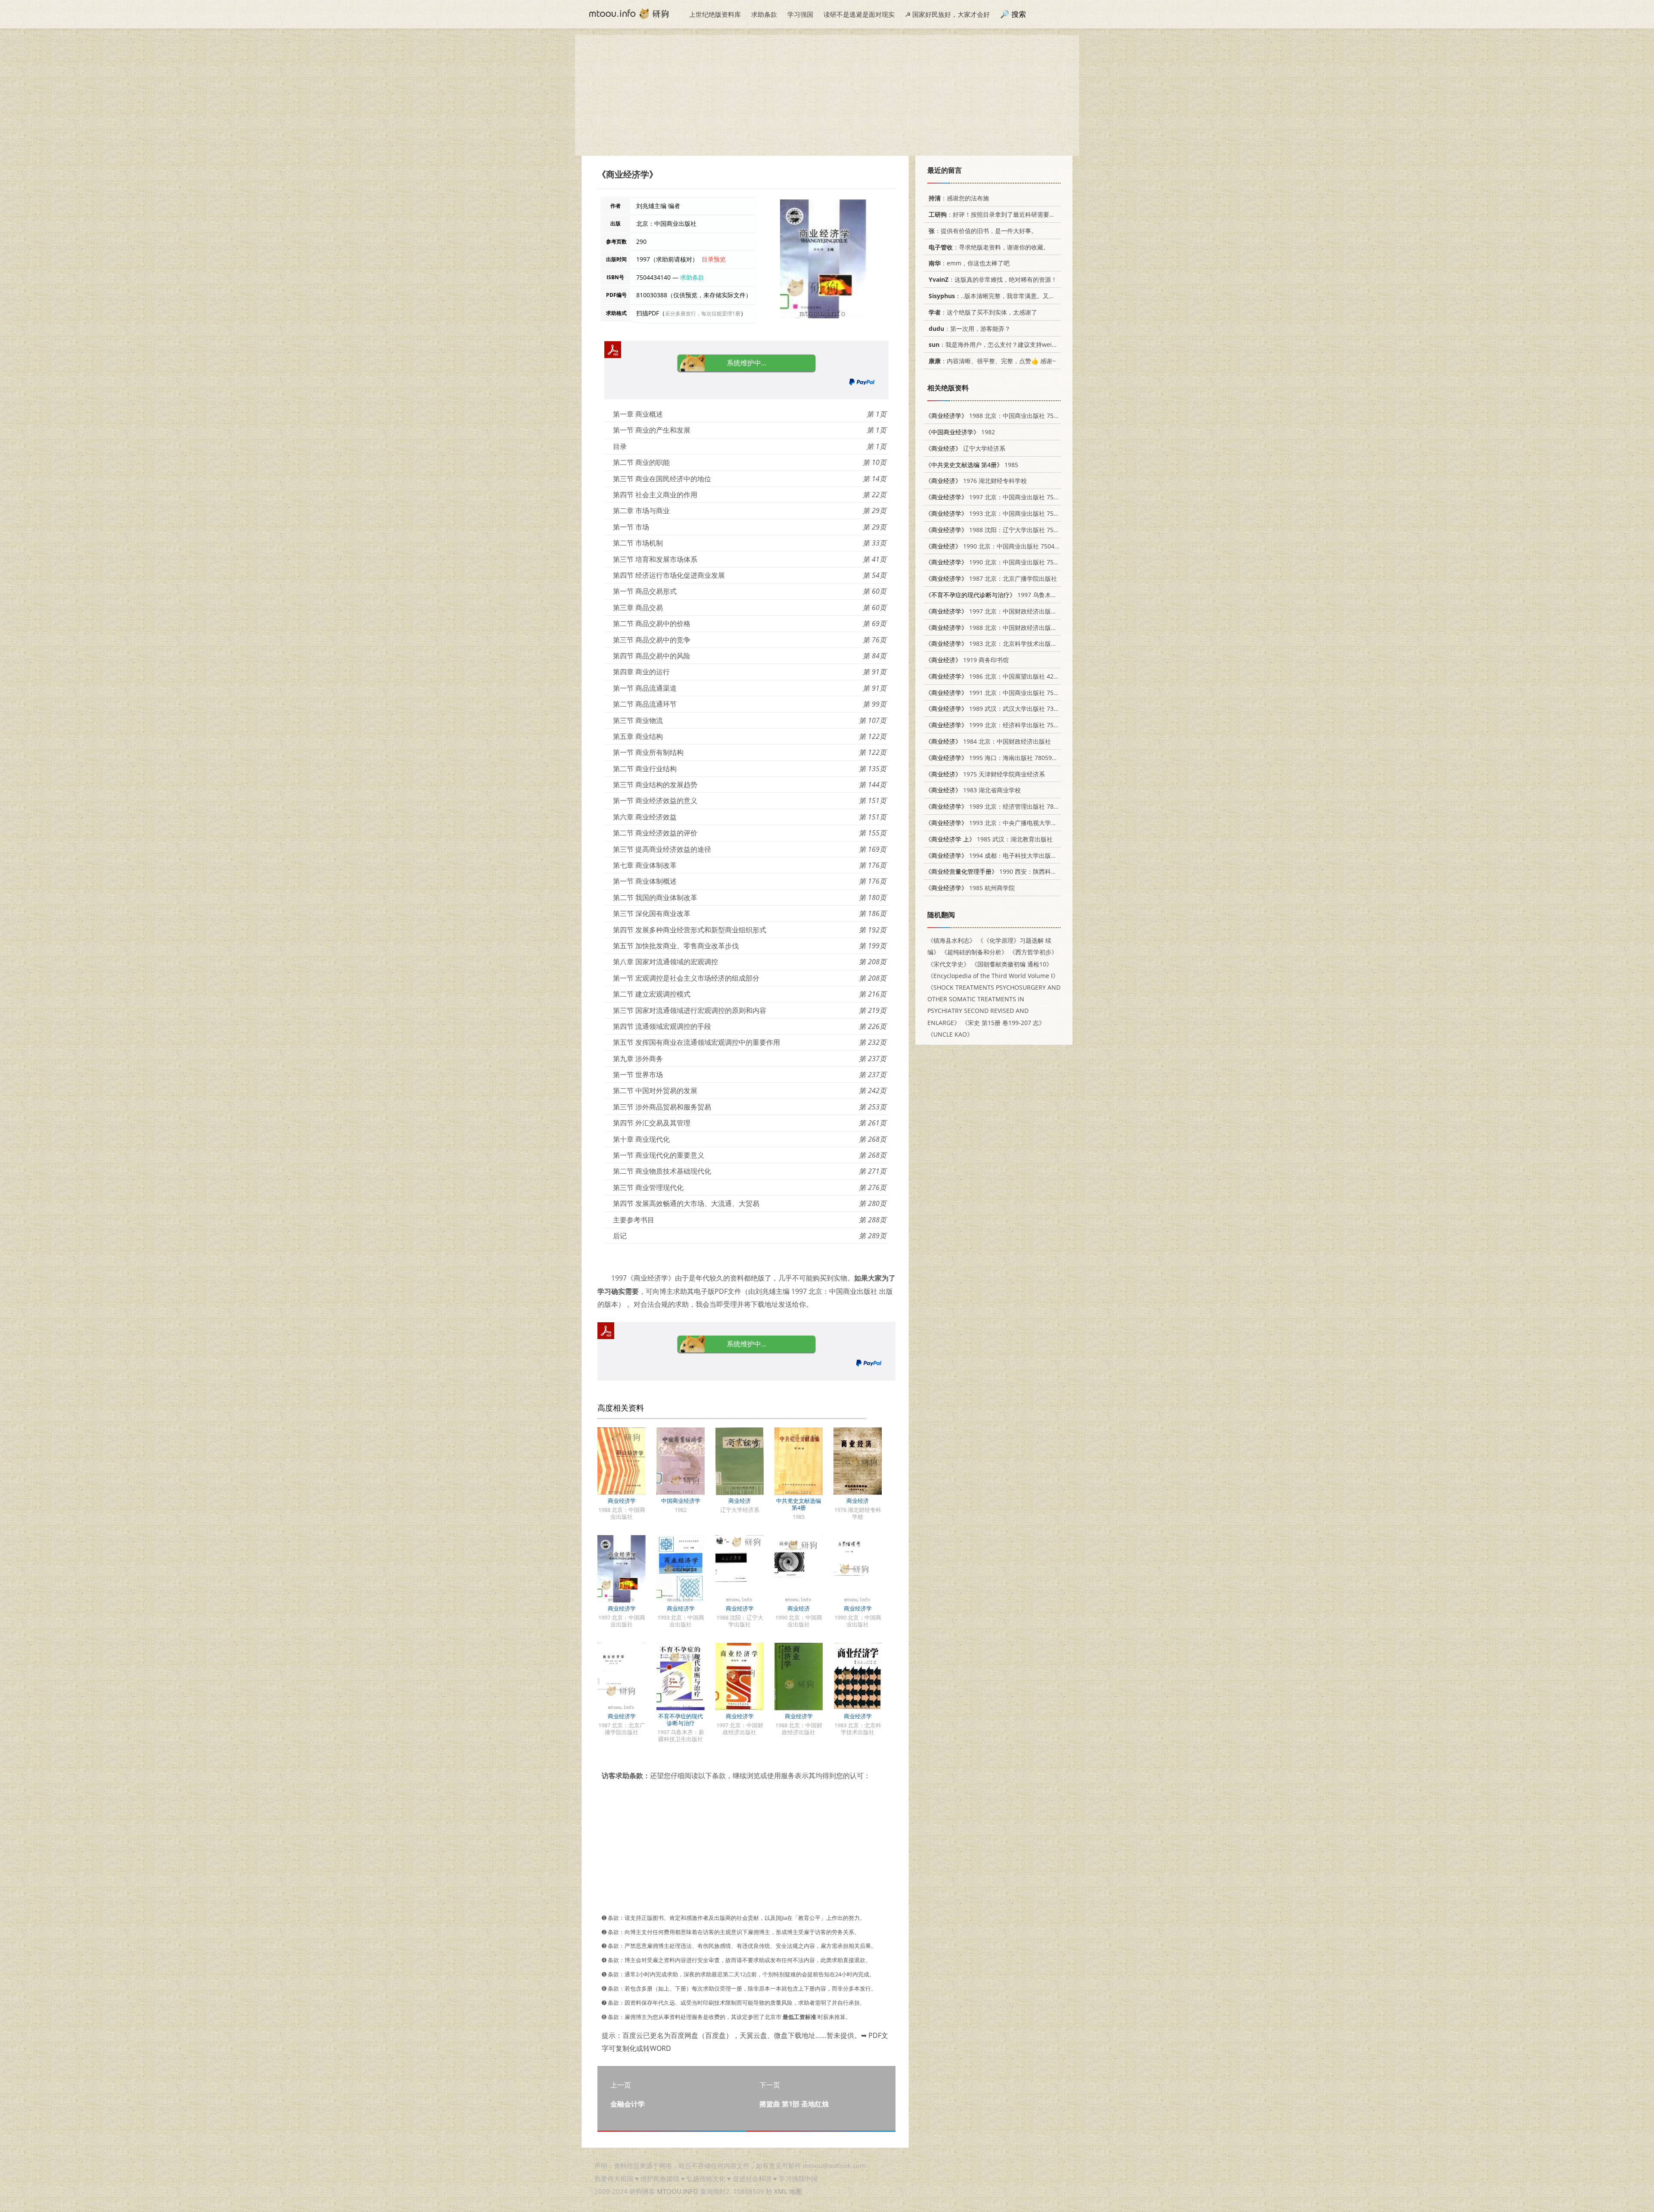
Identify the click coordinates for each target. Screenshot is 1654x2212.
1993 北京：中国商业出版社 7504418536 (1003, 513)
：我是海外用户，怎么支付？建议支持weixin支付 (1001, 344)
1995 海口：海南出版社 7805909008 (997, 758)
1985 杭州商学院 (970, 888)
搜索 (1019, 14)
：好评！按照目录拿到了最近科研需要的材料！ (1001, 214)
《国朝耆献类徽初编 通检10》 (1012, 964)
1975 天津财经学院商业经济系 (985, 774)
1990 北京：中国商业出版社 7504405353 (1003, 562)
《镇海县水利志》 (951, 940)
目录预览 (714, 259)
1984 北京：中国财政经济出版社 (988, 741)
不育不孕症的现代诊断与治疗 (681, 1720)
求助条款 (764, 14)
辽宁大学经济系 (965, 448)
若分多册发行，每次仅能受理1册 (703, 313)
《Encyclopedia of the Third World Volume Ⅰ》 (993, 976)
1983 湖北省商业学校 (973, 790)
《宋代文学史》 (948, 964)
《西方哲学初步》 (1033, 952)
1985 (972, 465)
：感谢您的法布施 (959, 198)
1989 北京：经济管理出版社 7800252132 (1003, 806)
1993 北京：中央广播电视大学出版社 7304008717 (1015, 823)
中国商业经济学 (681, 1501)
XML (781, 2191)
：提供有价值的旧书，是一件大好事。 (983, 231)
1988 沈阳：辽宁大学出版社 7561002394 (1003, 530)
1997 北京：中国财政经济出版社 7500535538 (1009, 611)
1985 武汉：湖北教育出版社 (989, 839)
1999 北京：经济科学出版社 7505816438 (1003, 725)
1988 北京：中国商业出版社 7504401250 (1003, 416)
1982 (960, 432)
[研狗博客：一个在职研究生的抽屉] (629, 13)
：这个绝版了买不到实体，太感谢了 (983, 312)
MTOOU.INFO (678, 2191)
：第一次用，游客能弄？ (970, 329)
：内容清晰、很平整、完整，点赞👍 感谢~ (992, 361)
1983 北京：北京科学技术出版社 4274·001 (1005, 643)
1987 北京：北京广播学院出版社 (991, 578)
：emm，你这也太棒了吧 (969, 263)
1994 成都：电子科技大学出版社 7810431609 (1009, 855)
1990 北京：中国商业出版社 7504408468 (1000, 546)
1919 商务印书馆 (967, 660)
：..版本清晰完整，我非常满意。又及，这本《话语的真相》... (1024, 296)
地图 (796, 2191)
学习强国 (800, 14)
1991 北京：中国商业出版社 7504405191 (1003, 693)
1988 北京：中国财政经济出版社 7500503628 (1009, 628)
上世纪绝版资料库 (715, 14)
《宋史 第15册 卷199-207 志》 (1003, 1023)
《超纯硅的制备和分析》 (974, 952)
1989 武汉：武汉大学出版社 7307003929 (1003, 709)
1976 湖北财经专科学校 (976, 481)
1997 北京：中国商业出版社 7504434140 (1003, 497)
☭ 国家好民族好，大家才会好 (947, 14)
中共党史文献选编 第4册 (799, 1504)
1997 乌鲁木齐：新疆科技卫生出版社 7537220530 (1039, 595)
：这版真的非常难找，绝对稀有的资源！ (993, 279)
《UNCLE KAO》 (950, 1034)
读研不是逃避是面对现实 (859, 14)
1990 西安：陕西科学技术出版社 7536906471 (1024, 871)
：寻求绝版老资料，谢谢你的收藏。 (989, 247)
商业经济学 (622, 1501)
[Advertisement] (827, 95)
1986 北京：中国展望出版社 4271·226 (999, 676)
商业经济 (740, 1501)
